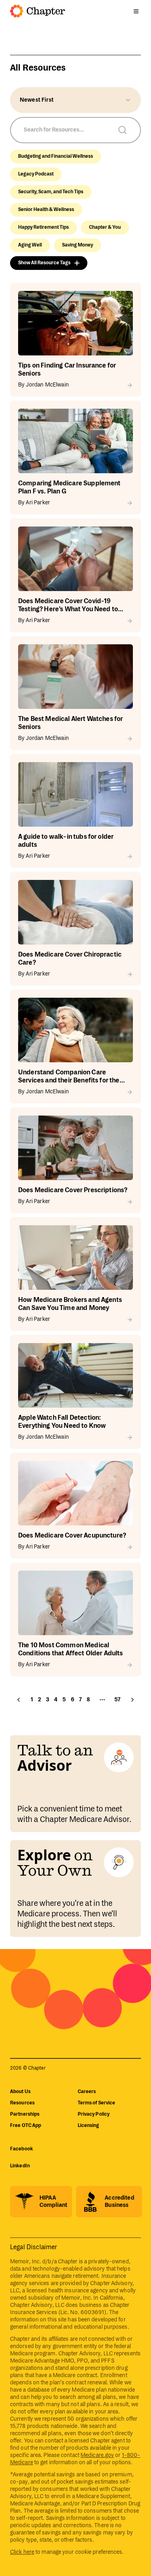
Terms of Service (97, 2103)
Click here (22, 2552)
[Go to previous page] (19, 1700)
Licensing (89, 2126)
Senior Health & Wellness (46, 210)
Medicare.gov (97, 2455)
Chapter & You (105, 227)
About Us (20, 2092)
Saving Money (78, 245)
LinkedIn (20, 2166)
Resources (22, 2103)
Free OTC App (26, 2126)
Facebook (22, 2149)
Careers (87, 2092)
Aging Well (30, 245)
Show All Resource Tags (44, 263)
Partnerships (25, 2114)
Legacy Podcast (36, 174)
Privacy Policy (94, 2114)
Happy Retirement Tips (43, 227)
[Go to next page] (132, 1700)
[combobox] (75, 100)
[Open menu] (136, 11)
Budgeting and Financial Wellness (56, 156)
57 (117, 1700)
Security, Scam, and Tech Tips (51, 192)
